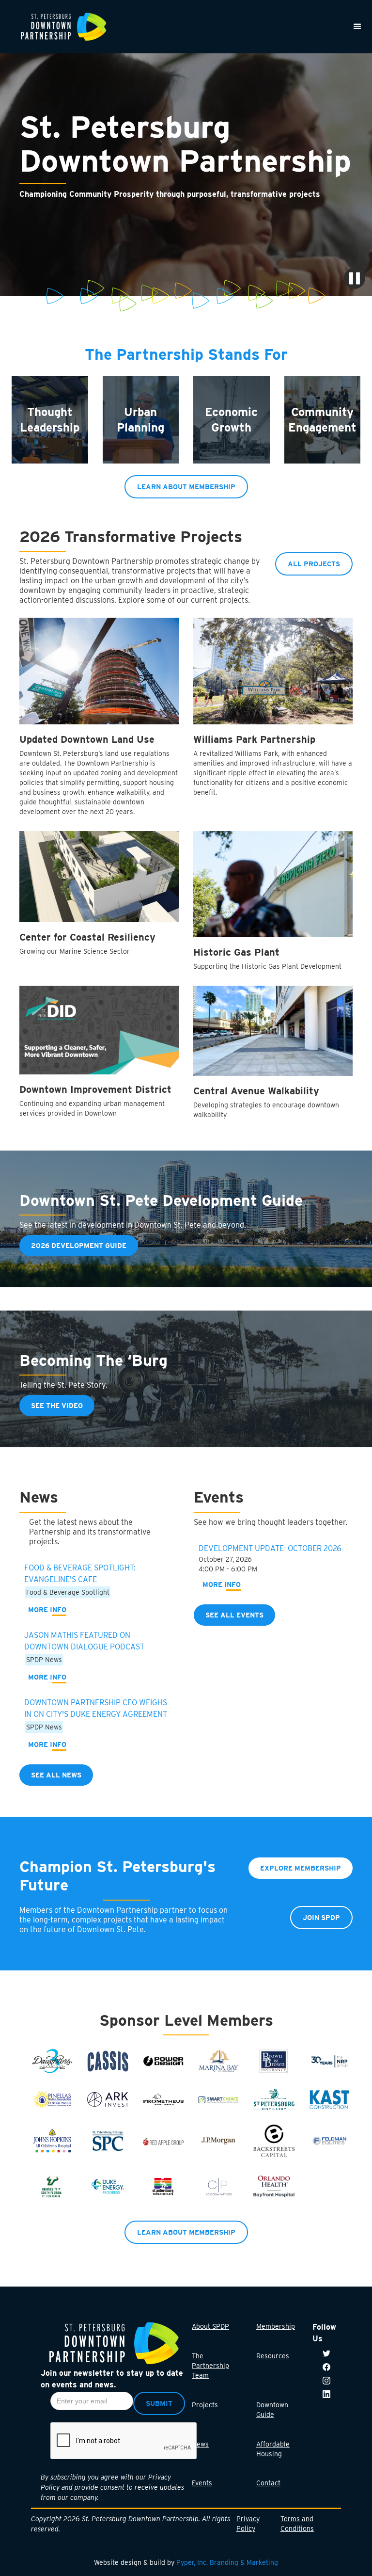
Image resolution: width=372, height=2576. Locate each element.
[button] (357, 27)
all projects (314, 564)
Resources (273, 2356)
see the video (57, 1406)
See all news (56, 1775)
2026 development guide (79, 1246)
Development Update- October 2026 (270, 1548)
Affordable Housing (273, 2449)
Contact (268, 2483)
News (200, 2444)
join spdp (321, 1918)
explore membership (301, 1868)
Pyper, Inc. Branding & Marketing (227, 2562)
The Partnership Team (210, 2366)
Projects (205, 2405)
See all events (234, 1615)
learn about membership (186, 487)
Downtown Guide (272, 2410)
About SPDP (210, 2326)
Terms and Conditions (297, 2524)
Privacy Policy (248, 2524)
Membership (276, 2326)
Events (202, 2483)
